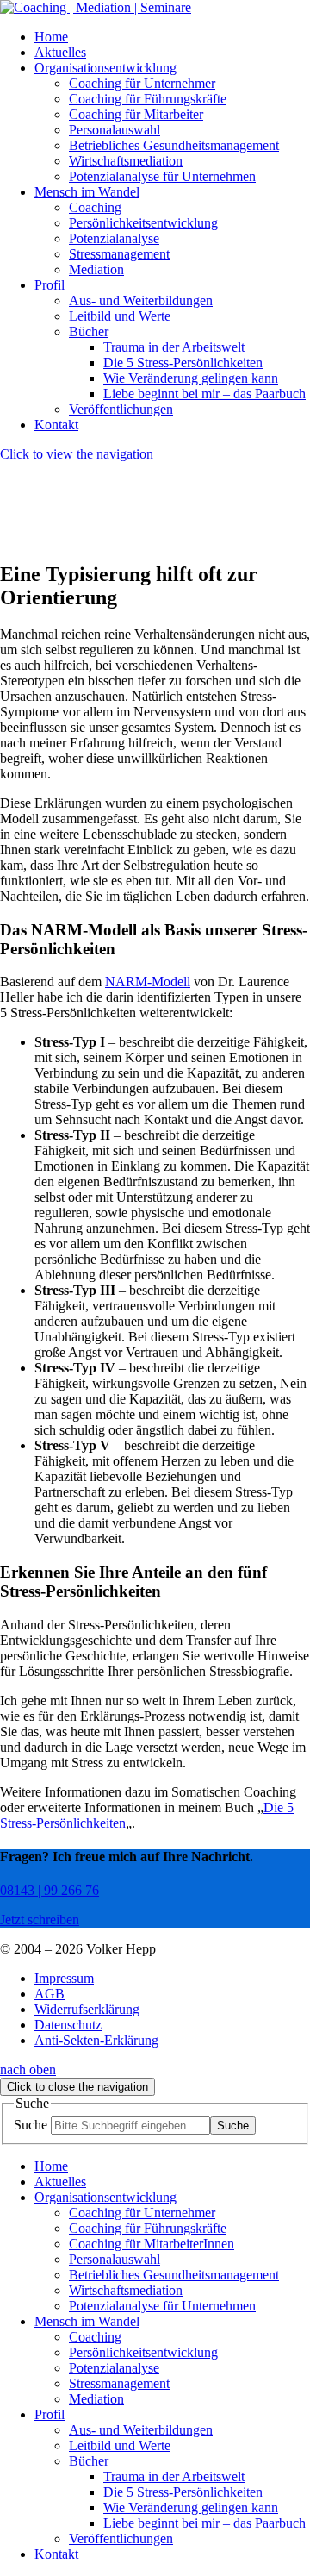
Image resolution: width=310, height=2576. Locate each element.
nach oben (28, 2070)
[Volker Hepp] (96, 7)
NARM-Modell (148, 982)
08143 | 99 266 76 (50, 1890)
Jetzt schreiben (40, 1919)
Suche (31, 2125)
